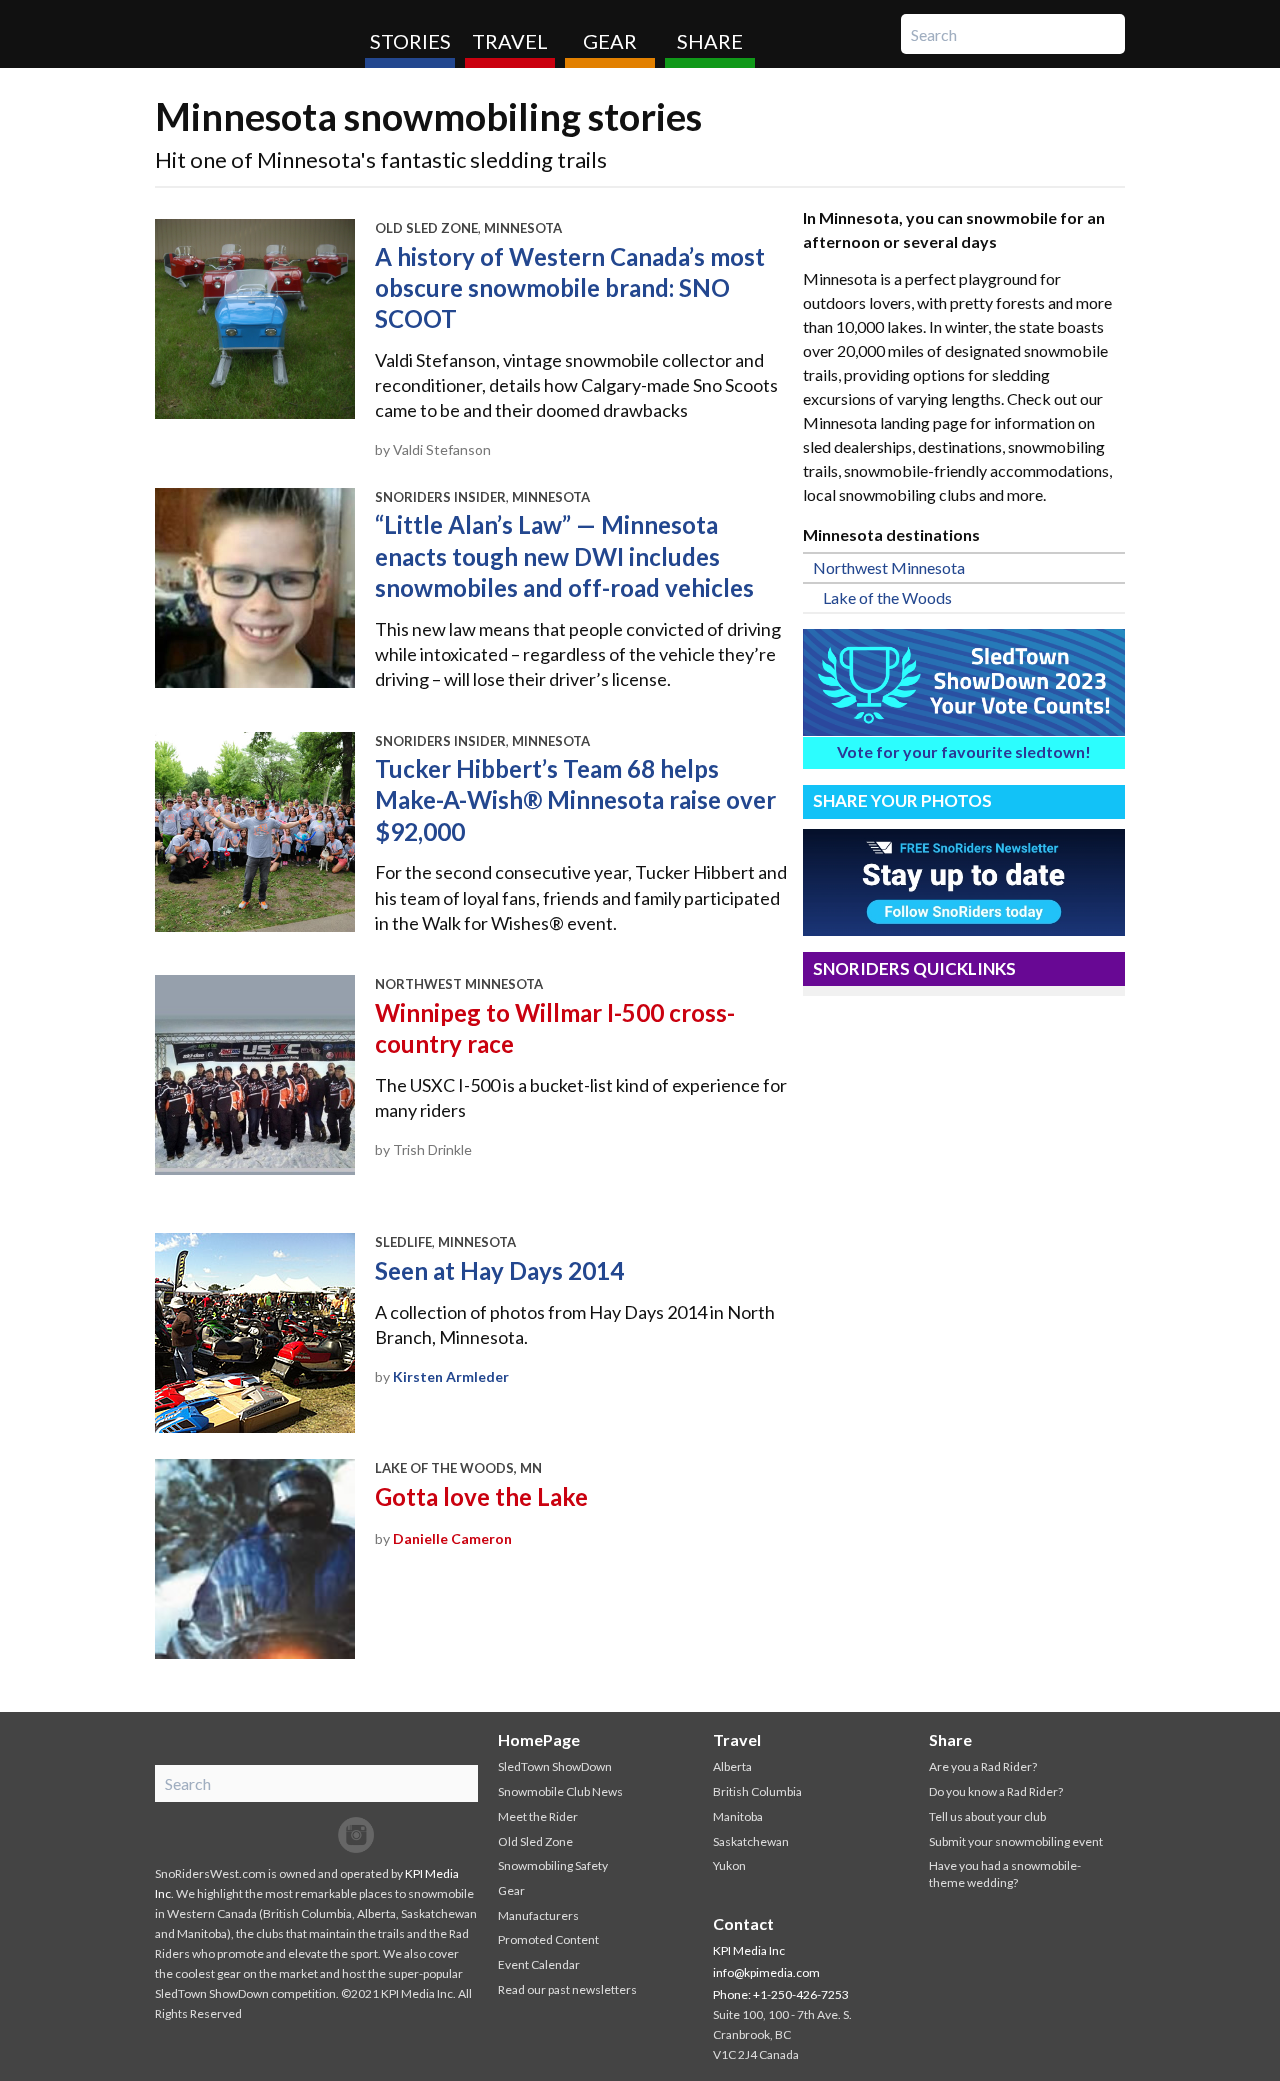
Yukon (729, 1865)
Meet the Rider (538, 1816)
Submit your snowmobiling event (1016, 1841)
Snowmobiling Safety (553, 1865)
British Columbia (757, 1791)
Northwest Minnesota (459, 984)
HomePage (539, 1739)
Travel (510, 41)
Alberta (732, 1766)
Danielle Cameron (452, 1538)
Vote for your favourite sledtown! (964, 751)
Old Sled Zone (426, 228)
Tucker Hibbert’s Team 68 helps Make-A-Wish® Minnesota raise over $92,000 (575, 799)
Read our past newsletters (567, 1989)
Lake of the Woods (887, 597)
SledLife (403, 1242)
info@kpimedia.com (766, 1972)
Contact (743, 1923)
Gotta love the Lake (481, 1496)
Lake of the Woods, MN (458, 1468)
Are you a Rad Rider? (983, 1766)
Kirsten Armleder (451, 1376)
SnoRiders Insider (440, 497)
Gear (610, 41)
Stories (410, 41)
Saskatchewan (751, 1841)
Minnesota (523, 228)
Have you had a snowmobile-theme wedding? (1005, 1874)
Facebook (276, 1835)
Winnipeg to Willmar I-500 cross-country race (555, 1028)
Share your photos (902, 800)
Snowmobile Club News (560, 1791)
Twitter (316, 1835)
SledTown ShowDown (555, 1766)
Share (710, 41)
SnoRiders (252, 34)
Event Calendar (539, 1964)
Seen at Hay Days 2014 (499, 1270)
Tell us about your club (987, 1816)
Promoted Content (548, 1939)
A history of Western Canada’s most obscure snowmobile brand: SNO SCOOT (570, 287)
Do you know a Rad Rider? (996, 1791)
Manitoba (738, 1816)
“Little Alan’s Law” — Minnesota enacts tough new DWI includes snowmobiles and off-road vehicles (564, 555)
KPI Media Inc (749, 1950)
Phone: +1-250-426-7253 (781, 1994)
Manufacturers (538, 1915)
